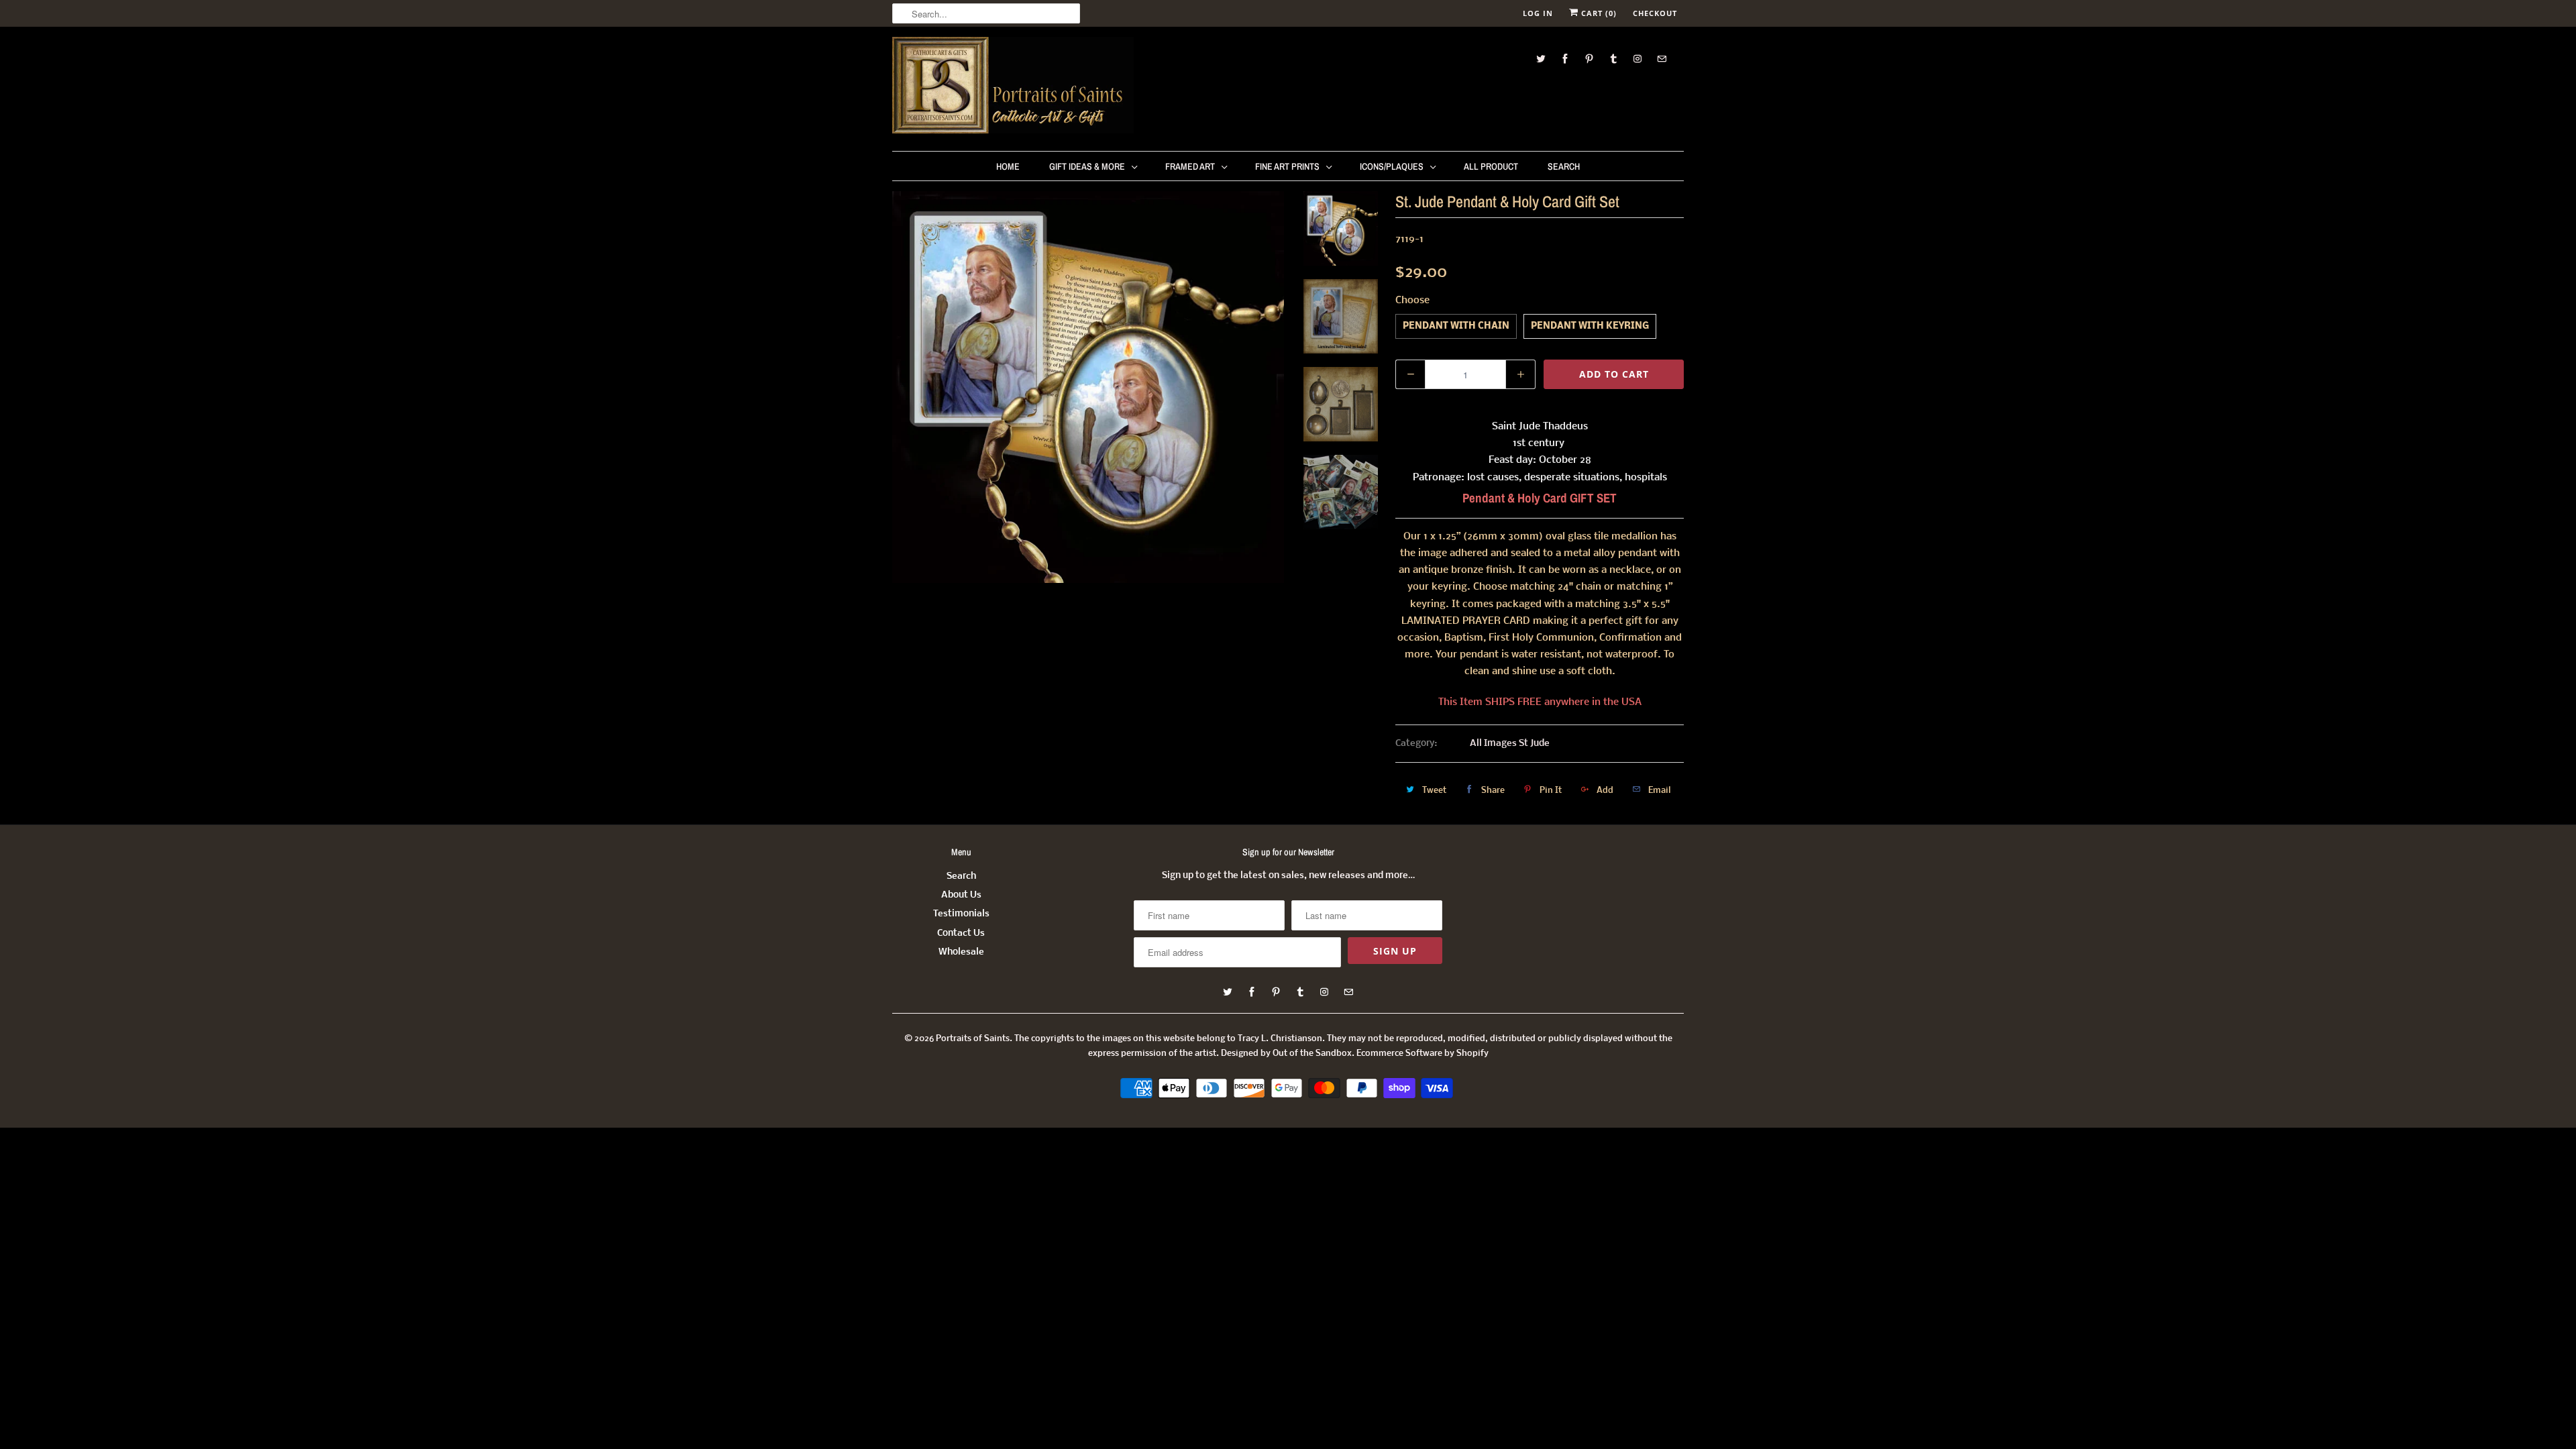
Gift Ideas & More (1087, 166)
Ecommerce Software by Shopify (1423, 1054)
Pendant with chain (1456, 326)
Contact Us (961, 933)
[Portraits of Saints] (1013, 87)
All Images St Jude (1510, 744)
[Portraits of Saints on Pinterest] (1589, 59)
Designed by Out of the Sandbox (1286, 1054)
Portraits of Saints (973, 1039)
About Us (961, 895)
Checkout (1655, 13)
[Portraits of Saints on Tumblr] (1613, 59)
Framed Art (1190, 166)
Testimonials (961, 914)
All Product (1491, 166)
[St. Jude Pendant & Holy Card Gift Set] (1088, 387)
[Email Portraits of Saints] (1662, 59)
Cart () (1598, 13)
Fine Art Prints (1287, 166)
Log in (1538, 13)
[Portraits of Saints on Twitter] (1541, 59)
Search (1564, 166)
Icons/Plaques (1392, 166)
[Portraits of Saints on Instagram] (1638, 59)
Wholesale (961, 952)
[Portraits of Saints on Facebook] (1565, 59)
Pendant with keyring (1590, 326)
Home (1008, 166)
